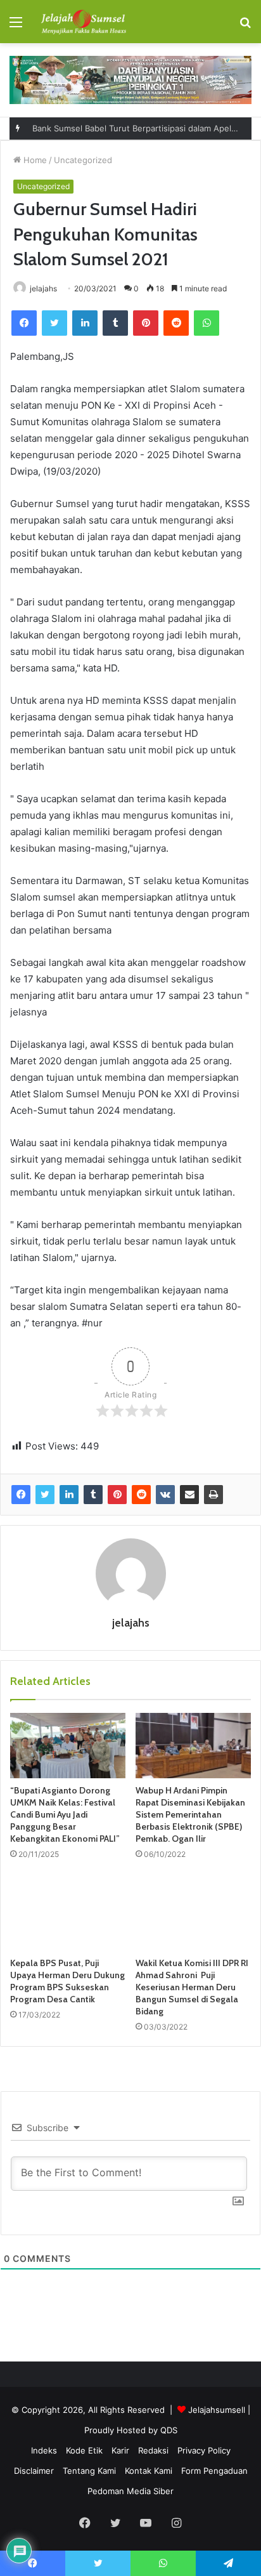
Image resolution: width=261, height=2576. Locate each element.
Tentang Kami (89, 2471)
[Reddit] (176, 323)
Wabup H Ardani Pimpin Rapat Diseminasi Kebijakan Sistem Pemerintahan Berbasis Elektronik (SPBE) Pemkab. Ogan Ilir (190, 1814)
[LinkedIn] (85, 323)
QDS (169, 2430)
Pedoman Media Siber (130, 2491)
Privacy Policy (204, 2450)
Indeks (44, 2450)
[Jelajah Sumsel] (82, 22)
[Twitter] (54, 323)
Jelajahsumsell (217, 2410)
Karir (120, 2450)
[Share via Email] (189, 1495)
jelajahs (43, 288)
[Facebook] (24, 323)
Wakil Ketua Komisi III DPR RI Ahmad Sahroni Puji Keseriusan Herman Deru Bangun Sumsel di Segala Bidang (192, 1987)
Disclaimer (34, 2471)
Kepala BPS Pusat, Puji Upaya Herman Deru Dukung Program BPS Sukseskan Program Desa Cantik (67, 1981)
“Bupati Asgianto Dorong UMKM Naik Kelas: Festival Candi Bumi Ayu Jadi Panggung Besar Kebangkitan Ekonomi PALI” (65, 1814)
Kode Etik (84, 2450)
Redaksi (153, 2450)
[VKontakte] (165, 1495)
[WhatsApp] (207, 323)
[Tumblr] (115, 323)
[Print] (213, 1495)
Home (34, 160)
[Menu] (16, 26)
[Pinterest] (146, 323)
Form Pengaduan (214, 2471)
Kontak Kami (149, 2471)
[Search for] (245, 26)
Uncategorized (83, 160)
